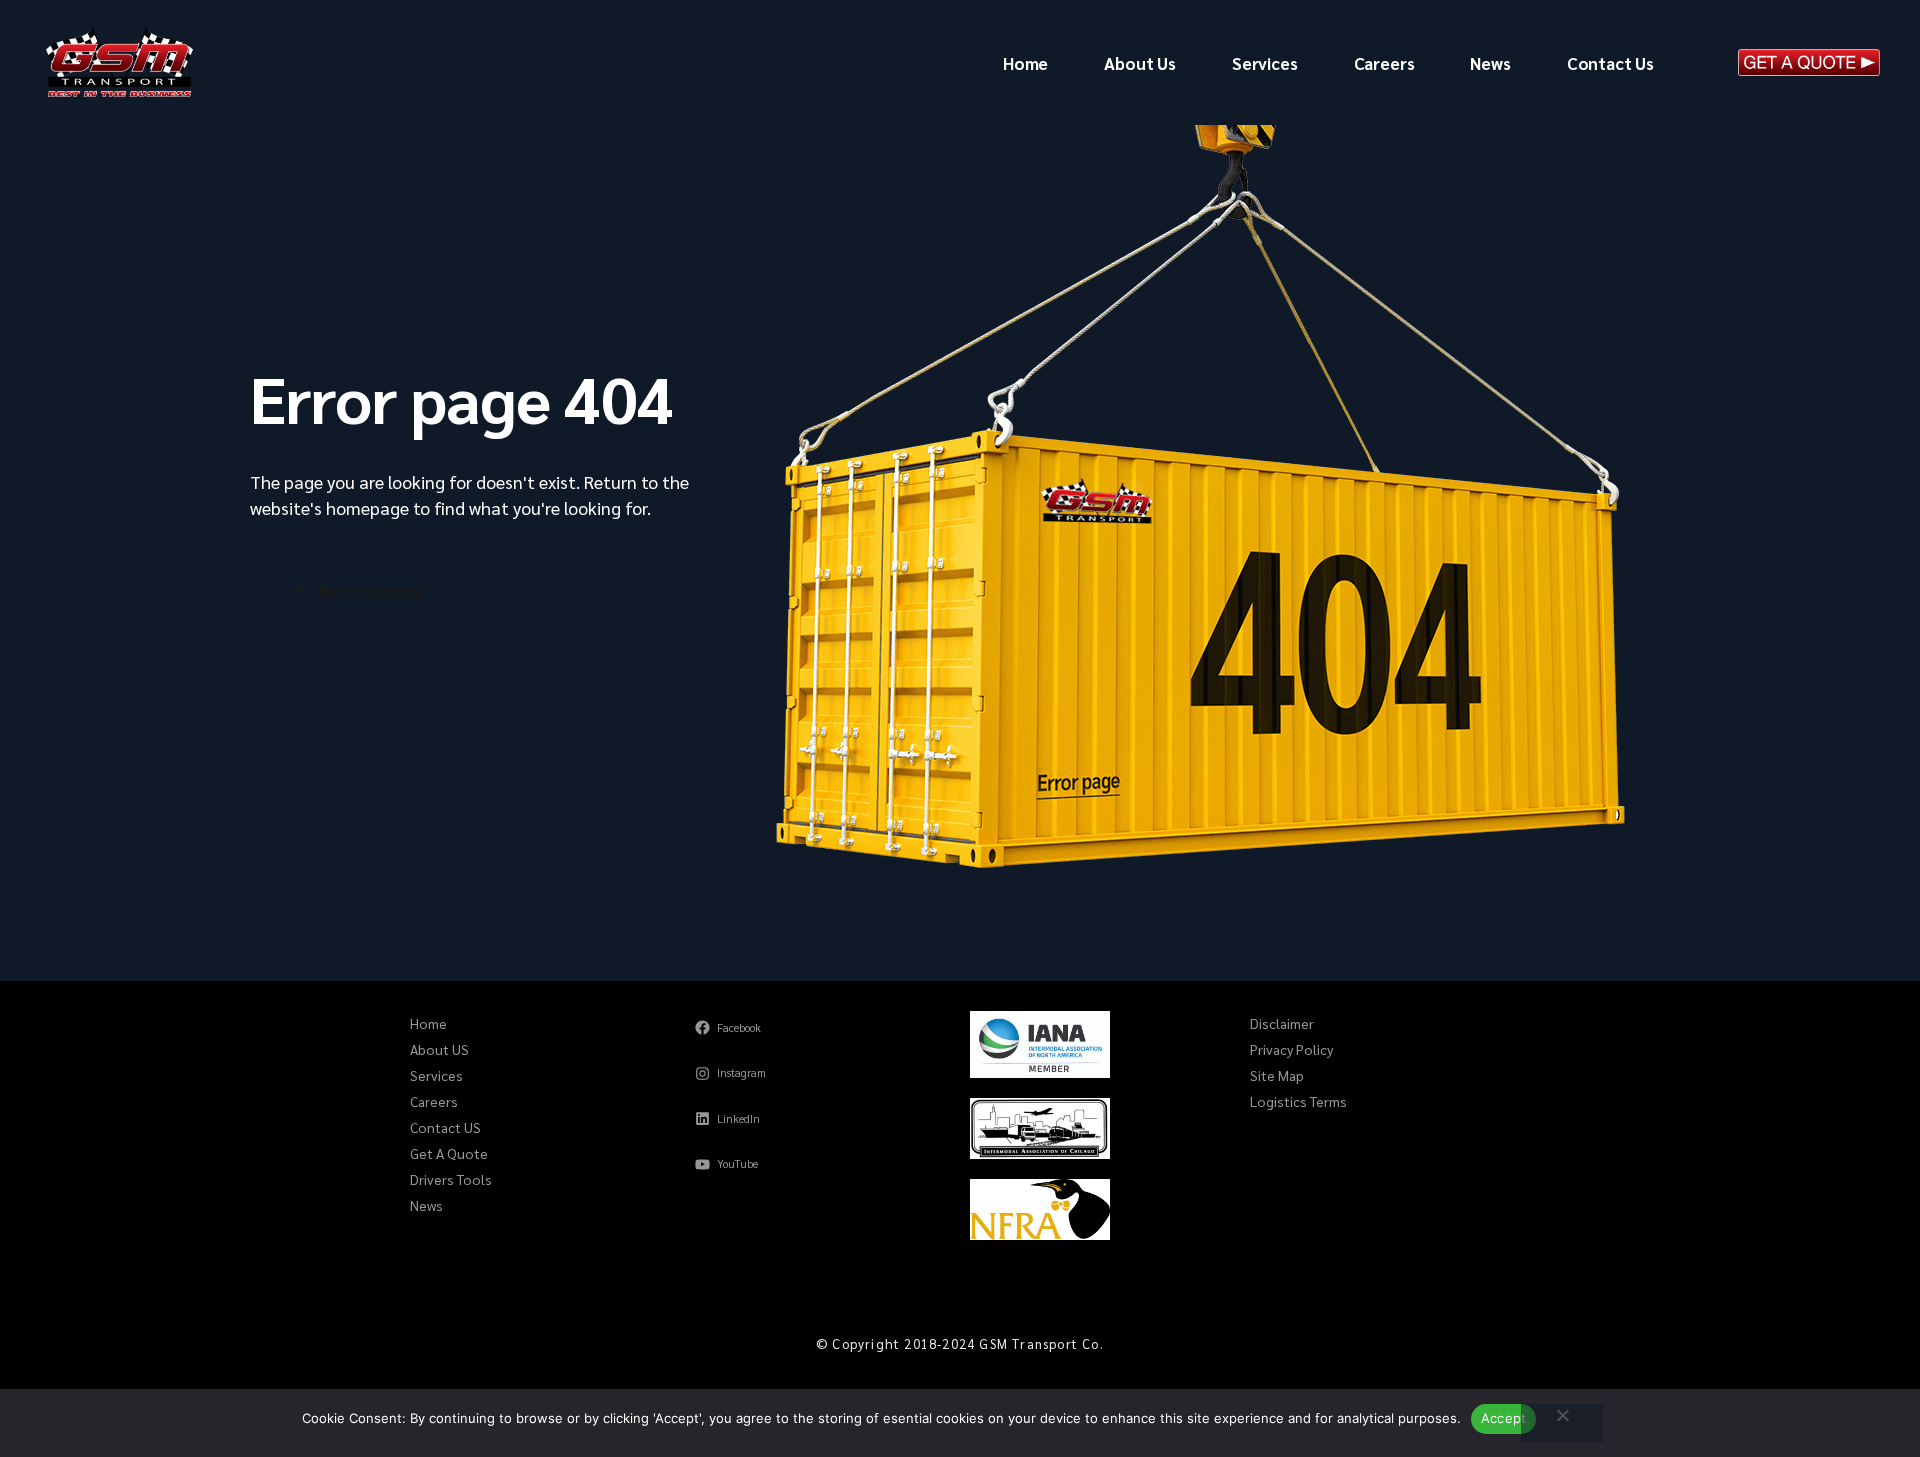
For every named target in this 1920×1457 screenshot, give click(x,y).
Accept (1504, 1418)
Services (436, 1075)
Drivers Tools (451, 1179)
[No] (1562, 1423)
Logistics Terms (1298, 1101)
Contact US (445, 1127)
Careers (434, 1101)
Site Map (1277, 1075)
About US (439, 1049)
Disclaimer (1282, 1023)
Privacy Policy (1291, 1049)
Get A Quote (449, 1153)
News (426, 1205)
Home (428, 1023)
